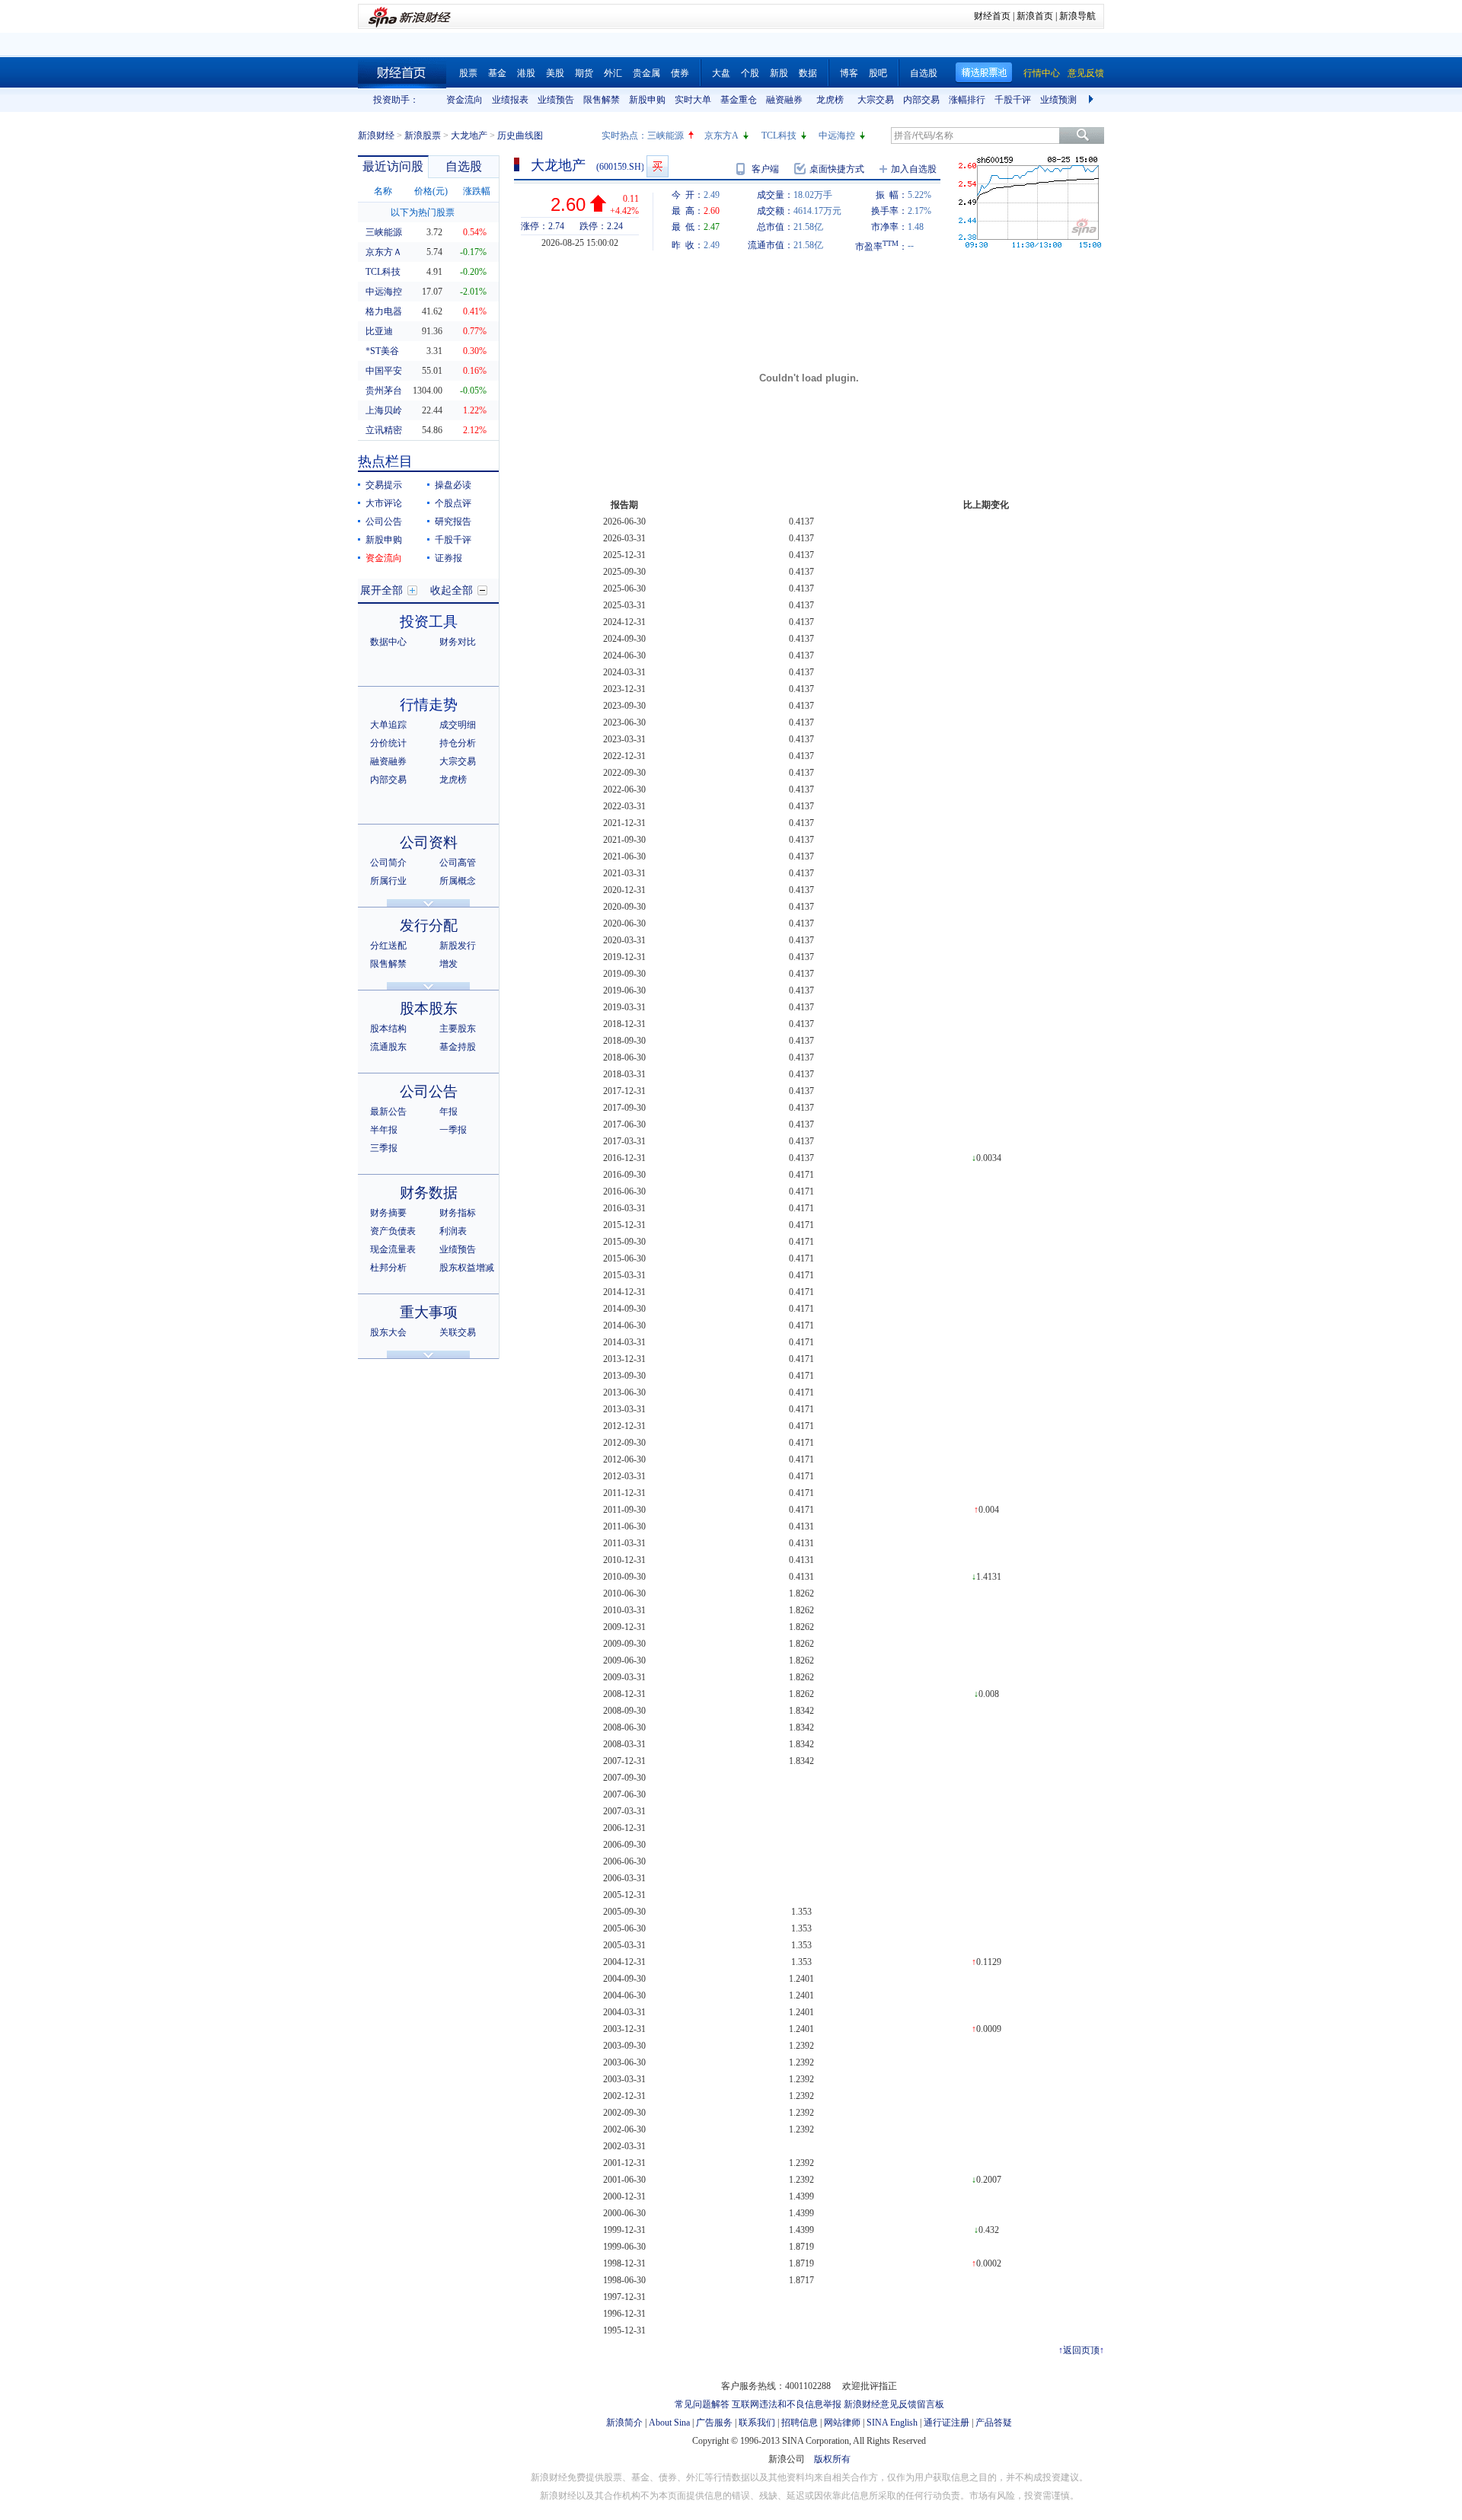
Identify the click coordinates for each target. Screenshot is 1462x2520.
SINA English (892, 2423)
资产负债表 (393, 1231)
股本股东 (429, 1008)
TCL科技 (779, 136)
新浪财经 (376, 136)
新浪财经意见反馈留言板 (894, 2404)
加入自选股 (914, 169)
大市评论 (384, 503)
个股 (750, 73)
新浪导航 (1077, 16)
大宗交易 (876, 100)
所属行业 (388, 881)
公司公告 (384, 522)
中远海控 (837, 136)
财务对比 (458, 642)
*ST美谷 (382, 351)
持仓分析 (458, 743)
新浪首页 (1035, 16)
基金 (497, 73)
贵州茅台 (384, 391)
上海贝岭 (384, 410)
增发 (448, 964)
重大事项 (429, 1312)
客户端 (765, 169)
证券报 (448, 558)
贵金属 (646, 73)
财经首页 (992, 16)
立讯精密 (384, 430)
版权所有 (832, 2459)
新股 (779, 73)
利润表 (453, 1231)
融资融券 (784, 100)
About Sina (669, 2423)
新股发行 (458, 946)
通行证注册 (946, 2423)
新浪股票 (423, 136)
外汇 (613, 73)
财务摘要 (388, 1213)
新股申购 (647, 100)
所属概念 (458, 881)
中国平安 (384, 371)
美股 (555, 73)
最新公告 (388, 1112)
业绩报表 (510, 100)
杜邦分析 (388, 1268)
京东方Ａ (384, 252)
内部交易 (921, 100)
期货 (584, 73)
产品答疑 (994, 2423)
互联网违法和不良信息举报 (787, 2404)
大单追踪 (388, 725)
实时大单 (693, 100)
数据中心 (388, 642)
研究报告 (453, 522)
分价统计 (388, 743)
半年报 (384, 1130)
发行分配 (429, 925)
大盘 (721, 73)
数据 (808, 73)
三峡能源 (666, 136)
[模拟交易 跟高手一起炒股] (658, 166)
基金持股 (458, 1047)
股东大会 (388, 1332)
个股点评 (453, 503)
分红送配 (388, 946)
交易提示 (384, 485)
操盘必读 (453, 485)
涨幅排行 (967, 100)
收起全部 (452, 590)
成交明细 (458, 725)
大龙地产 (469, 136)
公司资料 (429, 842)
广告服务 (714, 2423)
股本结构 (388, 1029)
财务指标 (458, 1213)
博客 (849, 73)
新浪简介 (624, 2423)
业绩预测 (1058, 100)
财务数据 (429, 1193)
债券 (680, 73)
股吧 (878, 73)
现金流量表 (393, 1249)
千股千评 (1013, 100)
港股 (526, 73)
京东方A (721, 136)
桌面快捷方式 (837, 169)
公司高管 (458, 863)
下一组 (1093, 100)
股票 (468, 73)
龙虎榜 (830, 100)
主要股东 (458, 1029)
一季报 (453, 1130)
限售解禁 (602, 100)
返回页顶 (1081, 2350)
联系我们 (757, 2423)
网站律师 (842, 2423)
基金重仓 (739, 100)
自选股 (924, 73)
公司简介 (388, 863)
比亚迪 (379, 331)
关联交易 (458, 1332)
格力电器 (384, 311)
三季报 (384, 1148)
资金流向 (464, 100)
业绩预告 (556, 100)
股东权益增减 (467, 1268)
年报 (448, 1112)
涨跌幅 (477, 191)
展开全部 (381, 590)
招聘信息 (800, 2423)
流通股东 (388, 1047)
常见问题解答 (702, 2404)
